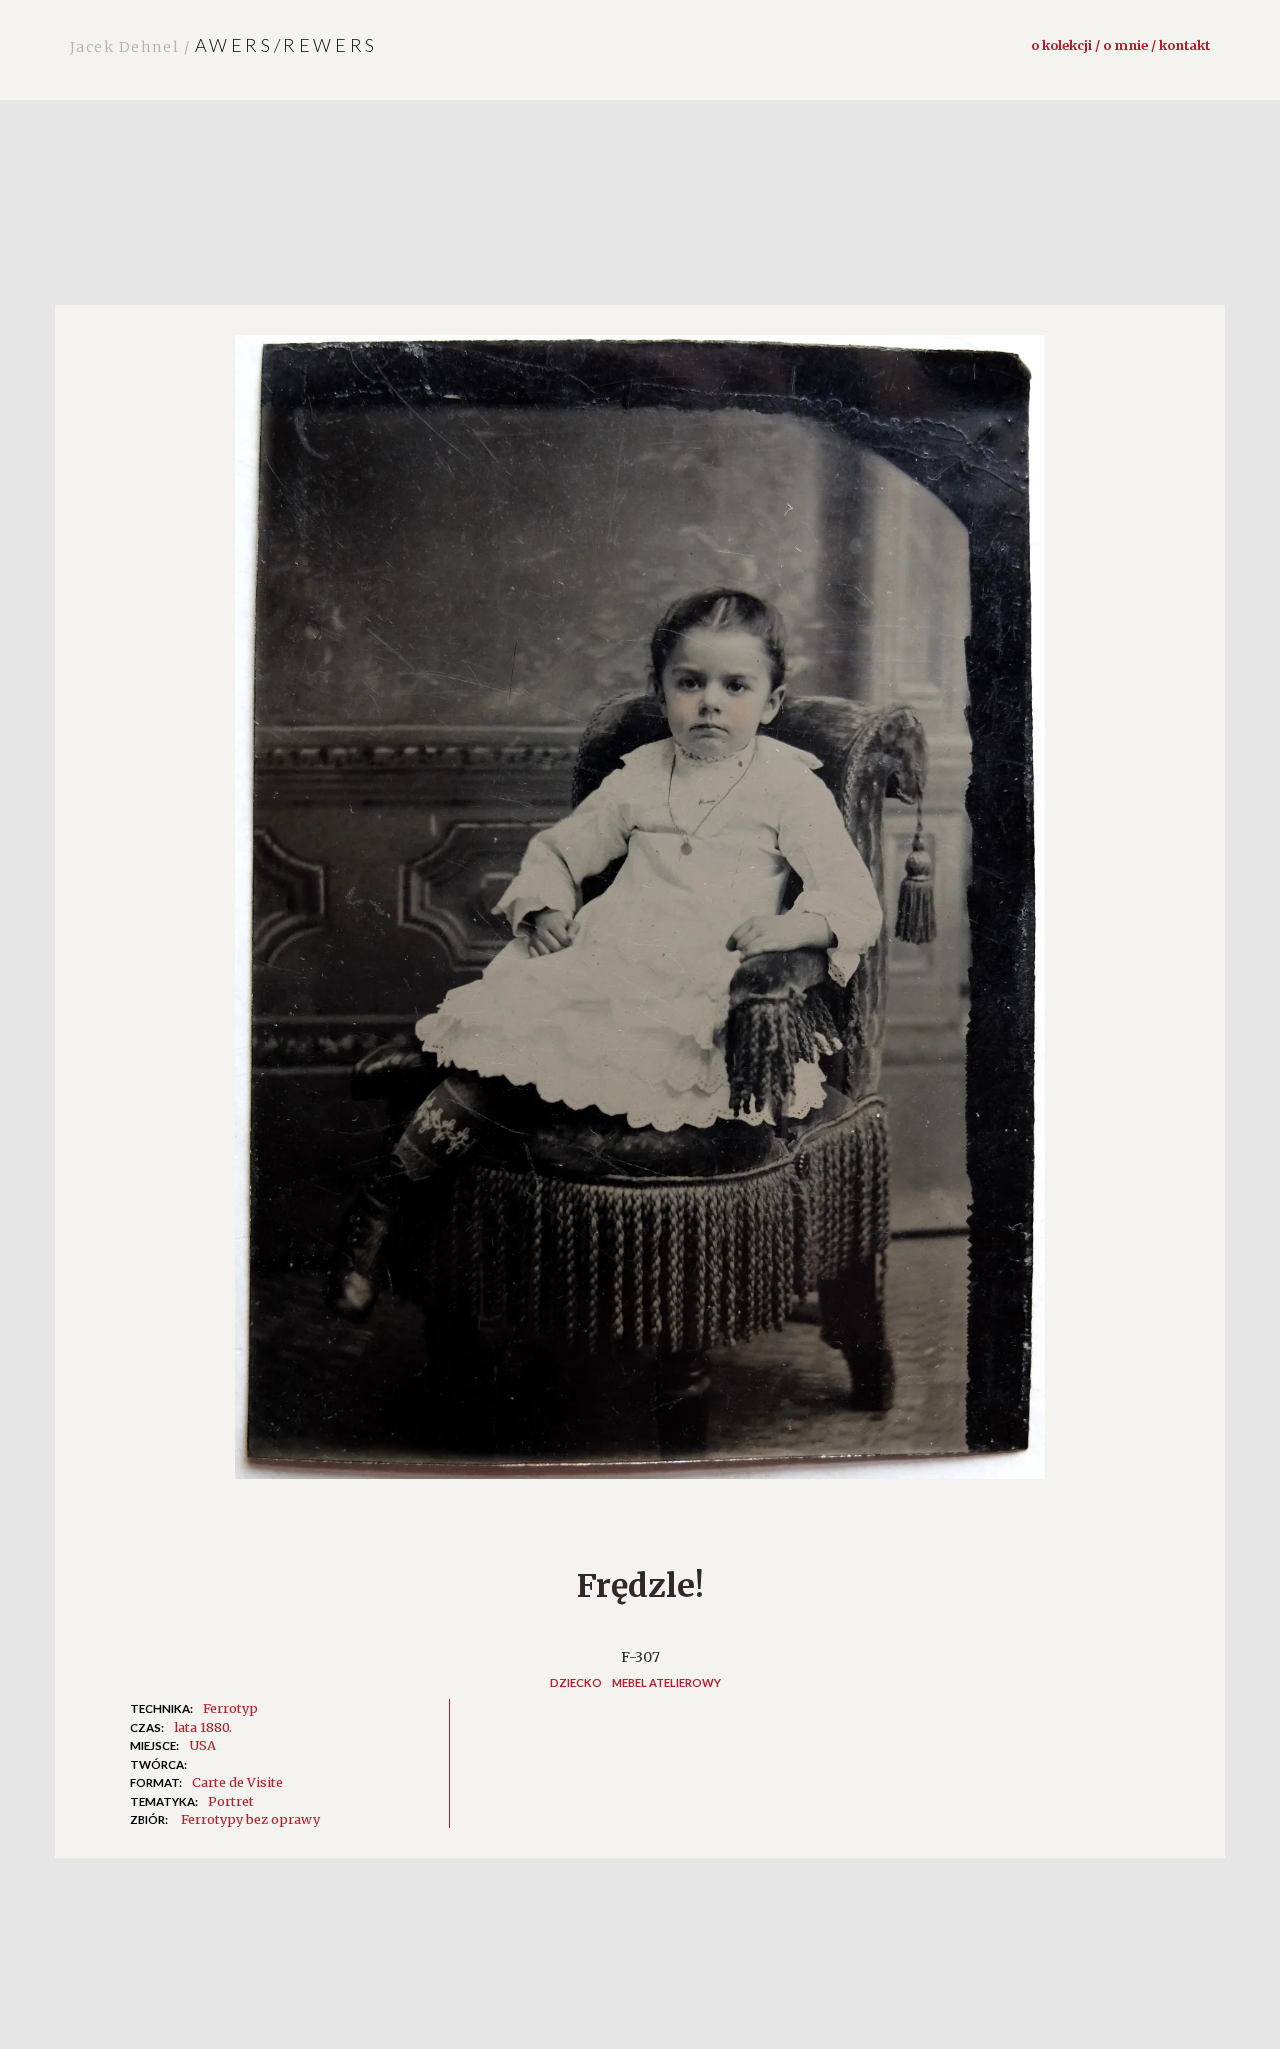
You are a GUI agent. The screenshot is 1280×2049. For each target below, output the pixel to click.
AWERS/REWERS (224, 45)
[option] (640, 917)
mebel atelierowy (666, 1682)
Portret (231, 1801)
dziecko (576, 1682)
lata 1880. (203, 1727)
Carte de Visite (237, 1782)
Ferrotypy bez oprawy (250, 1819)
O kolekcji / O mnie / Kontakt (1120, 45)
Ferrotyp (230, 1708)
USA (202, 1745)
